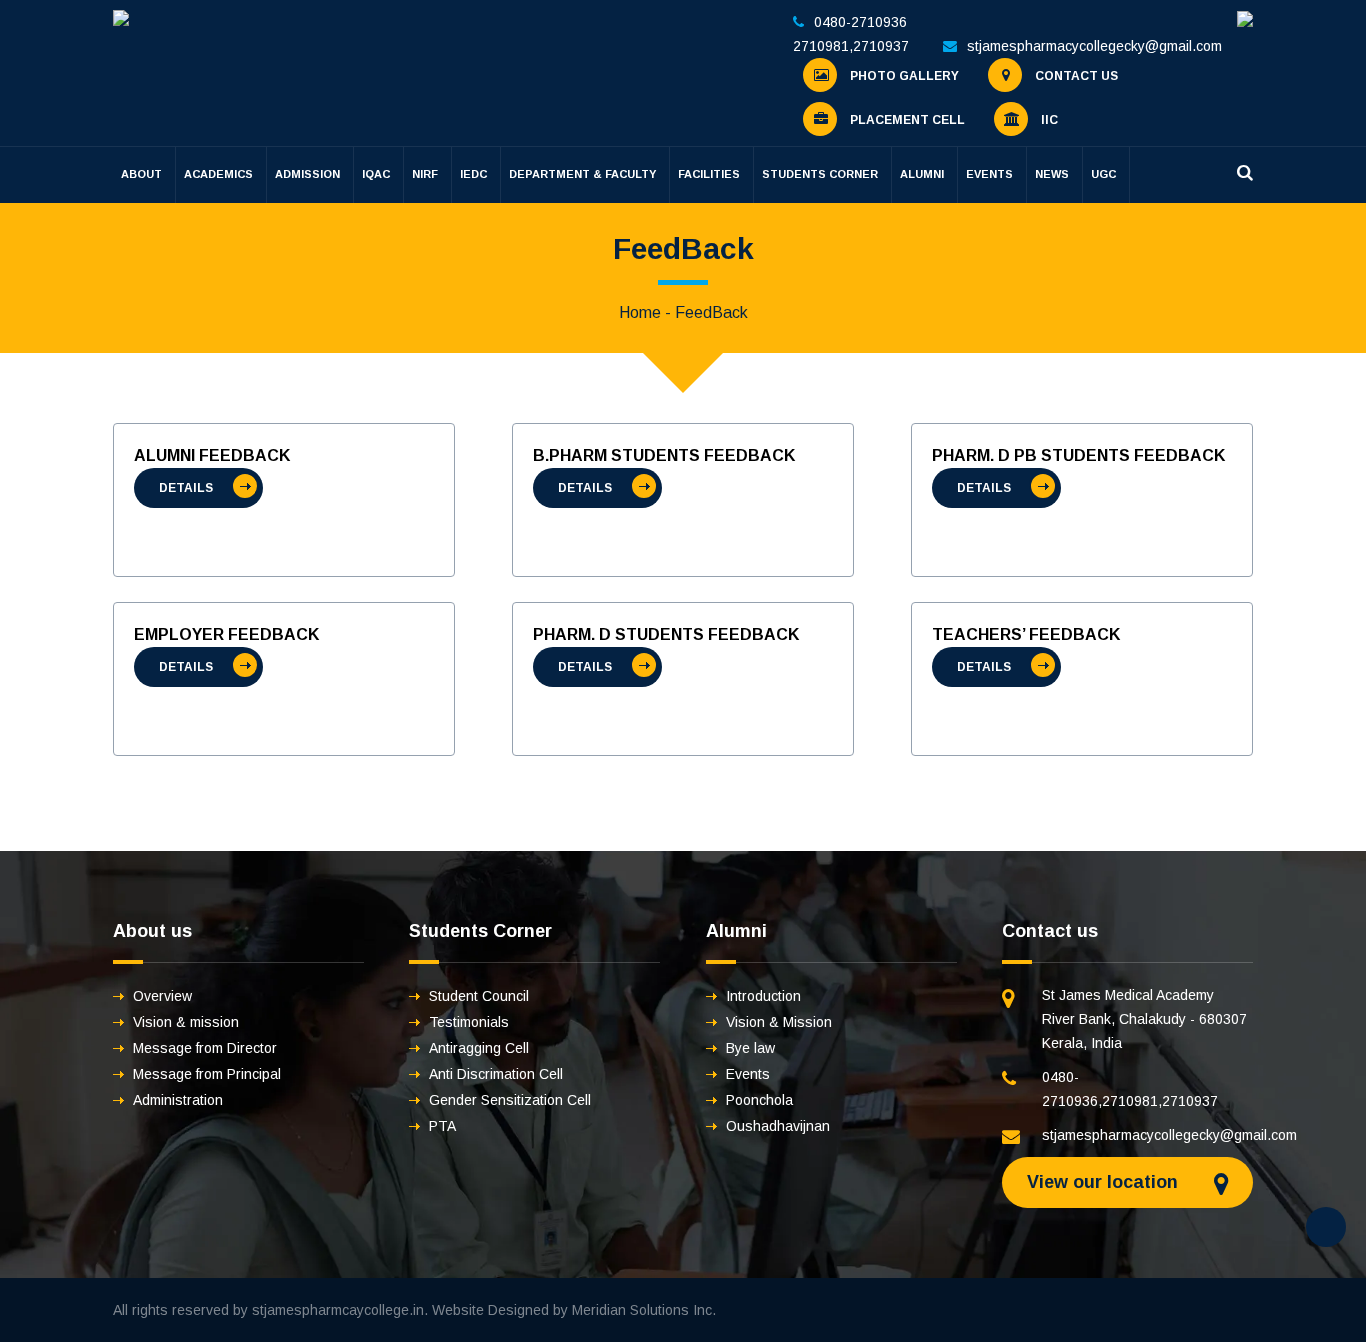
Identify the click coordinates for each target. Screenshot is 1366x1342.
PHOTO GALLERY (903, 76)
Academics (218, 174)
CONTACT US (1075, 76)
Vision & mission (186, 1022)
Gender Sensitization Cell (510, 1100)
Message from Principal (207, 1074)
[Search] (1245, 173)
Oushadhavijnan (778, 1126)
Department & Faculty (582, 174)
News (1052, 174)
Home (640, 312)
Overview (162, 996)
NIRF (425, 174)
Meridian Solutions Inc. (644, 1310)
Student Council (479, 996)
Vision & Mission (779, 1022)
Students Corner (820, 174)
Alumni (922, 174)
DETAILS (186, 488)
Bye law (750, 1048)
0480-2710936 (860, 22)
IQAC (376, 174)
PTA (442, 1126)
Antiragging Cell (479, 1048)
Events (989, 174)
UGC (1103, 174)
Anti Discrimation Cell (496, 1074)
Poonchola (759, 1100)
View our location (1102, 1182)
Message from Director (205, 1048)
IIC (1048, 120)
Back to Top (1326, 1227)
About (141, 174)
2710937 (881, 46)
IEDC (473, 174)
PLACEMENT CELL (906, 120)
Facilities (709, 174)
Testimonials (469, 1022)
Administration (178, 1100)
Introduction (763, 996)
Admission (307, 174)
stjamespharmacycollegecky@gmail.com (1094, 46)
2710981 (821, 46)
